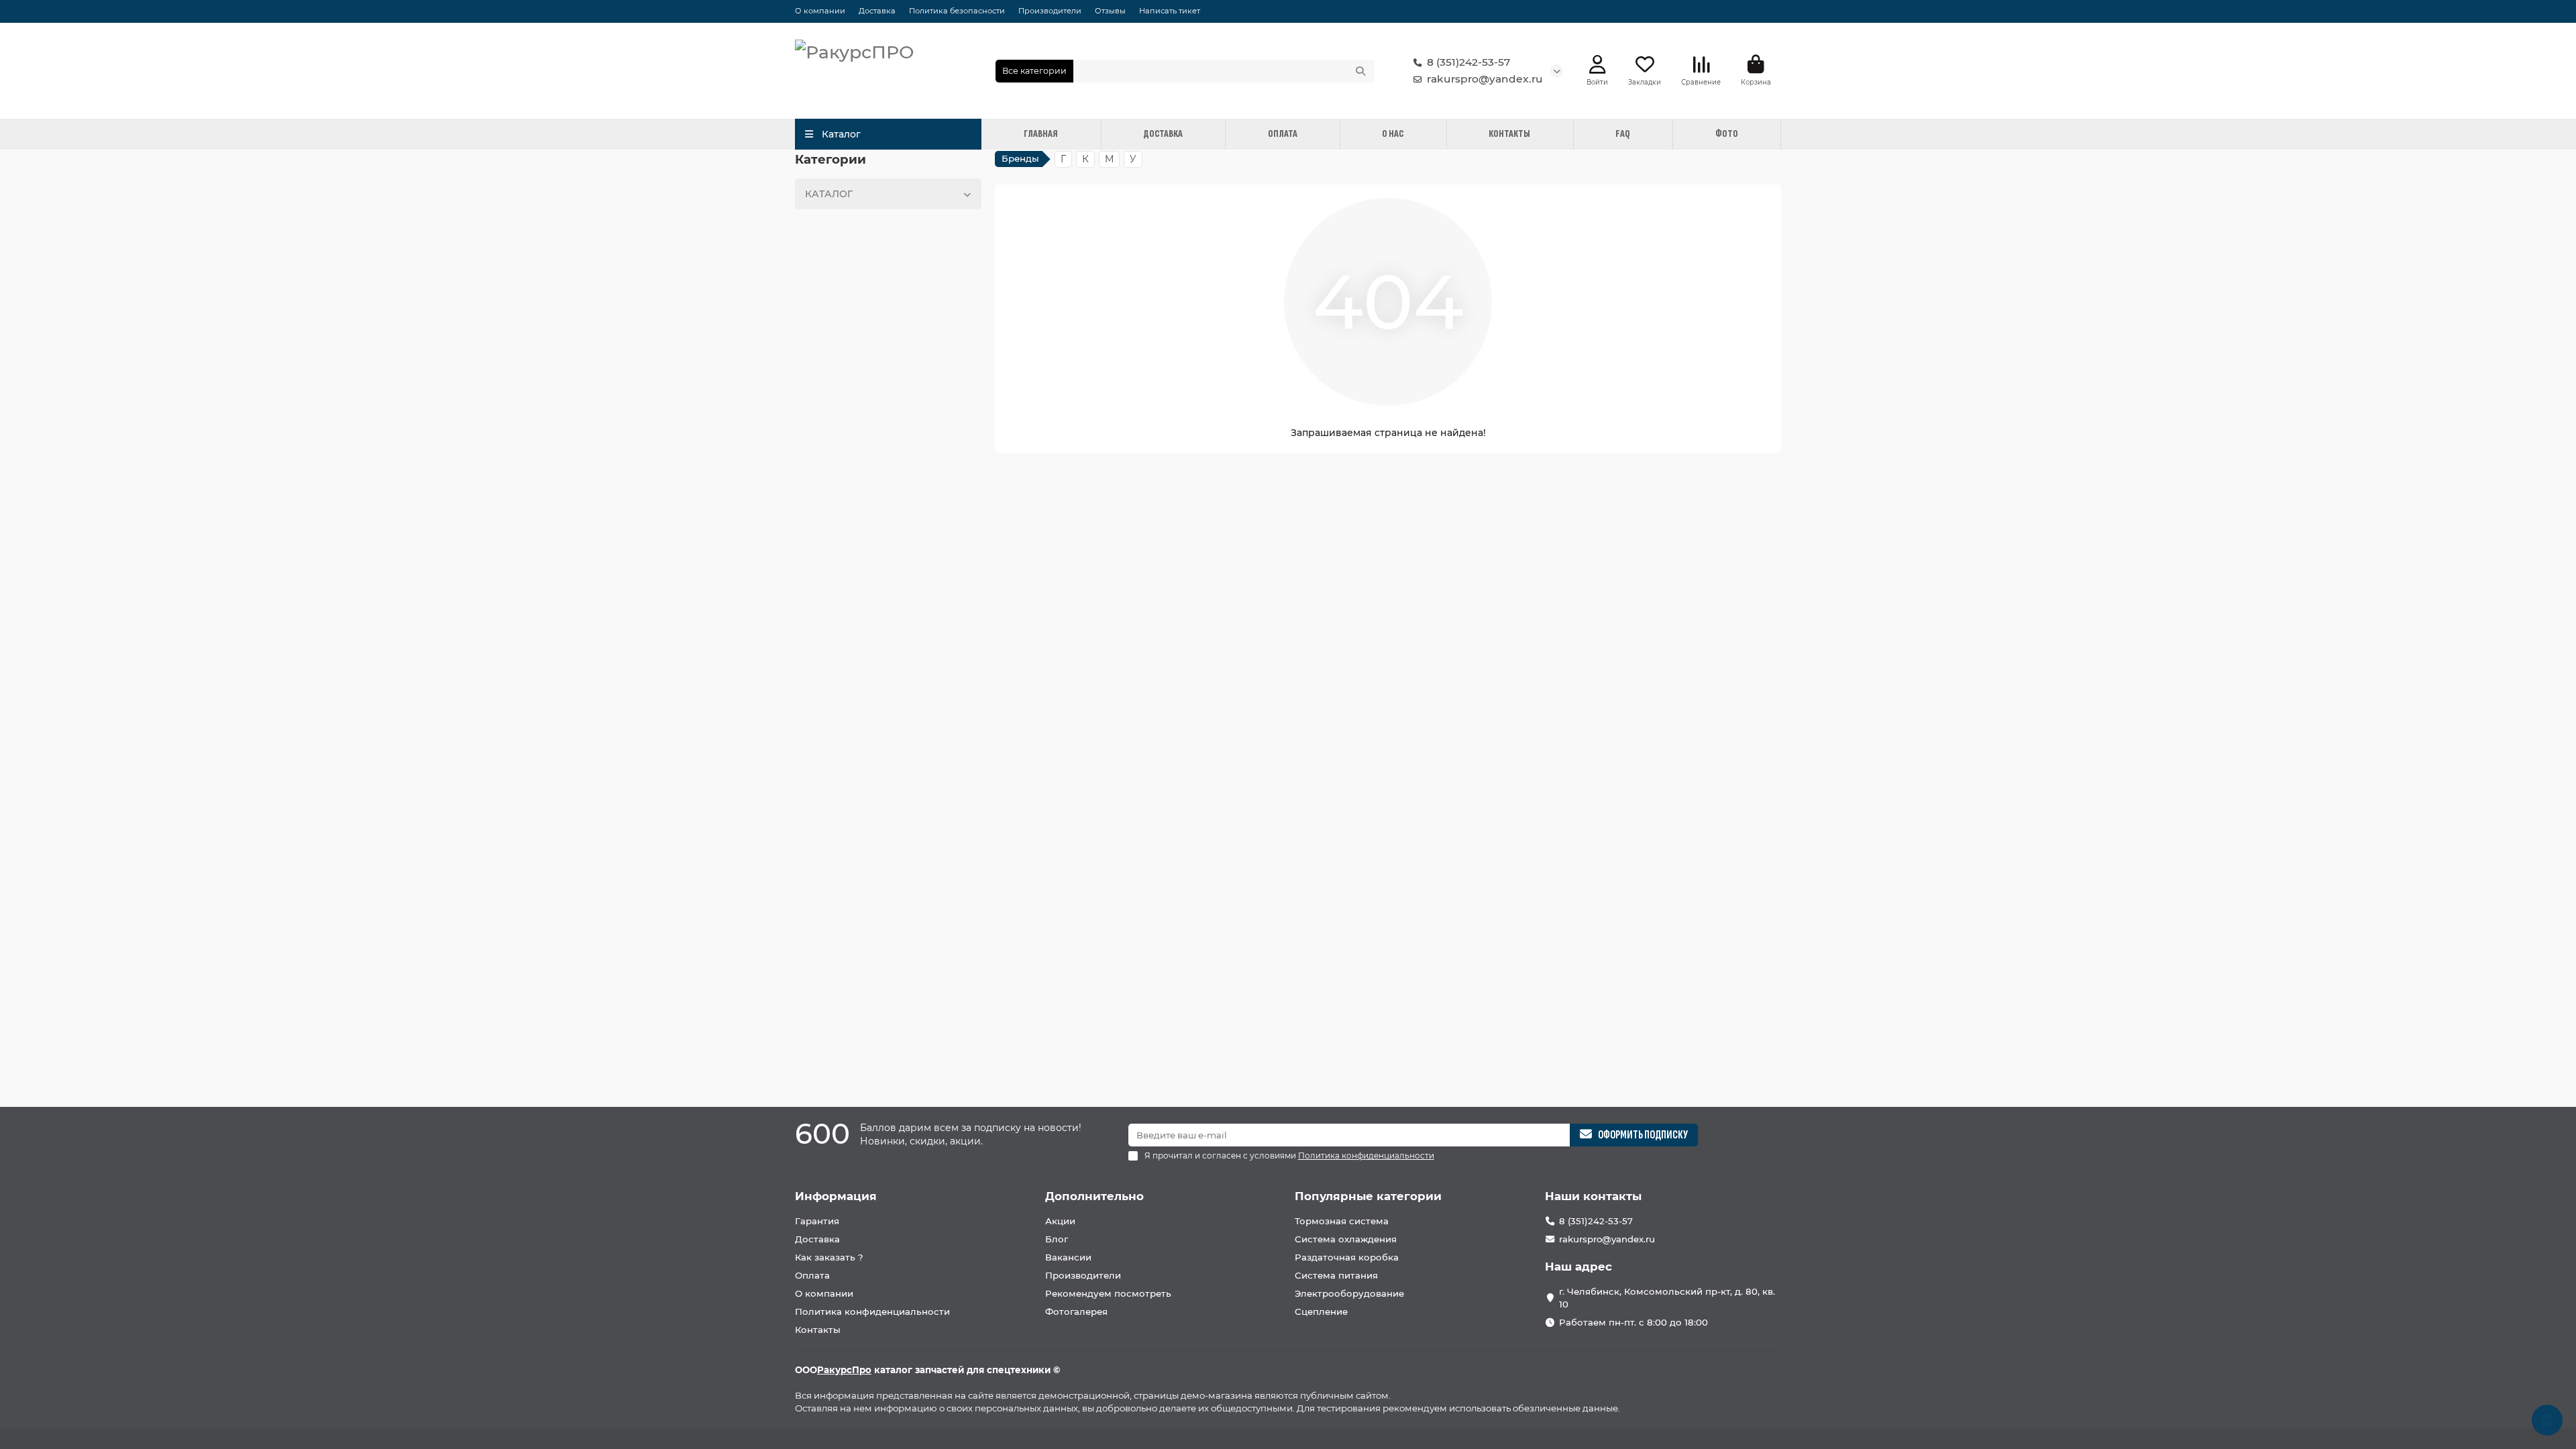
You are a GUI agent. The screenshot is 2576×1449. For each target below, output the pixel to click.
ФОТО (1727, 134)
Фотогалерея (1076, 1311)
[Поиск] (1360, 71)
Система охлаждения (1346, 1239)
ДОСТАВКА (1163, 134)
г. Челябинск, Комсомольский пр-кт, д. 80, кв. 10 (1667, 1298)
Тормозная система (1342, 1221)
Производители (1050, 11)
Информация (836, 1196)
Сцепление (1321, 1311)
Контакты (818, 1330)
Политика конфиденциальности (872, 1311)
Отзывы (1110, 11)
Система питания (1336, 1275)
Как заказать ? (829, 1257)
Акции (1060, 1221)
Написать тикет (1170, 11)
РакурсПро (844, 1370)
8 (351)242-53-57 (1468, 62)
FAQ (1623, 134)
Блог (1057, 1239)
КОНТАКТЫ (1509, 134)
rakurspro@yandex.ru (1485, 79)
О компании (820, 11)
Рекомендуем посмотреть (1108, 1293)
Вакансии (1068, 1257)
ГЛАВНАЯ (1041, 134)
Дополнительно (1094, 1196)
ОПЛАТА (1283, 134)
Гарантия (817, 1221)
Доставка (877, 11)
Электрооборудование (1349, 1293)
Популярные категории (1368, 1196)
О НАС (1393, 134)
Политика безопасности (957, 11)
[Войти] (1598, 65)
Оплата (812, 1275)
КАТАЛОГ (829, 194)
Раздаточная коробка (1347, 1257)
